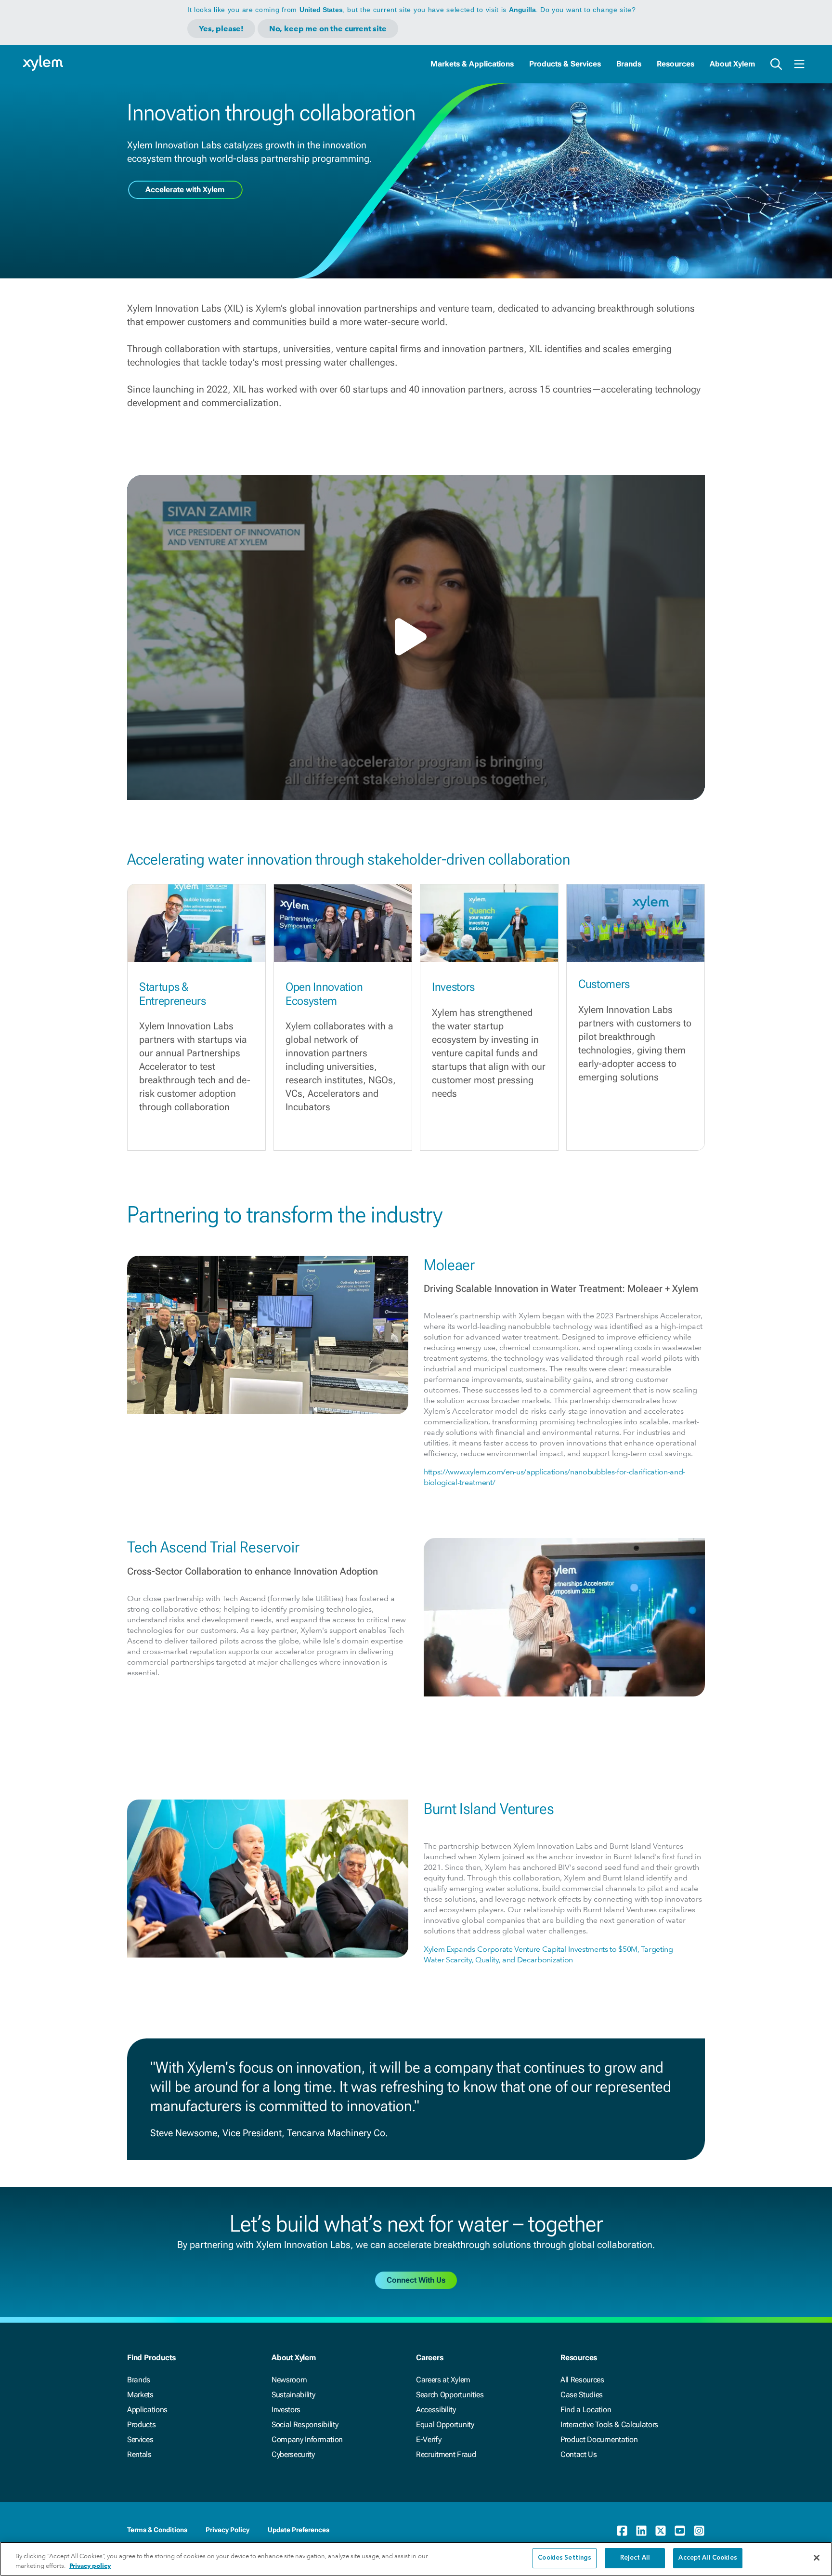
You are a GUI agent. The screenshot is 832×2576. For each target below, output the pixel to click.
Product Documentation (599, 2439)
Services (140, 2439)
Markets (140, 2395)
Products (141, 2425)
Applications (147, 2410)
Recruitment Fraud (446, 2454)
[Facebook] (622, 2531)
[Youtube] (680, 2531)
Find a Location (586, 2410)
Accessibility (436, 2410)
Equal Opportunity (445, 2425)
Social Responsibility (305, 2425)
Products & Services (565, 64)
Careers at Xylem (443, 2380)
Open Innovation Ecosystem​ (324, 994)
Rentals (139, 2454)
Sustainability (293, 2395)
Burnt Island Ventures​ (489, 1809)
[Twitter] (661, 2531)
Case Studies (582, 2395)
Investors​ (453, 987)
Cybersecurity (293, 2454)
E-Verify (429, 2439)
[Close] (817, 2558)
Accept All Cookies (708, 2558)
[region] (416, 2559)
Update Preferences (299, 2530)
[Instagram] (699, 2531)
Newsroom (289, 2380)
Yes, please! (221, 29)
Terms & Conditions (157, 2530)
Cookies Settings (565, 2558)
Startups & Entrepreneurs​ (173, 994)
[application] (416, 637)
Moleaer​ (449, 1265)
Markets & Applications (472, 64)
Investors (286, 2410)
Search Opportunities (450, 2395)
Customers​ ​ (605, 984)
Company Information (307, 2439)
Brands (629, 64)
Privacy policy (90, 2566)
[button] (416, 637)
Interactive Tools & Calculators (609, 2425)
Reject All (635, 2558)
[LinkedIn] (641, 2531)
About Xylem (732, 64)
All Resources (582, 2380)
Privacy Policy (227, 2530)
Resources (676, 64)
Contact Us (579, 2454)
